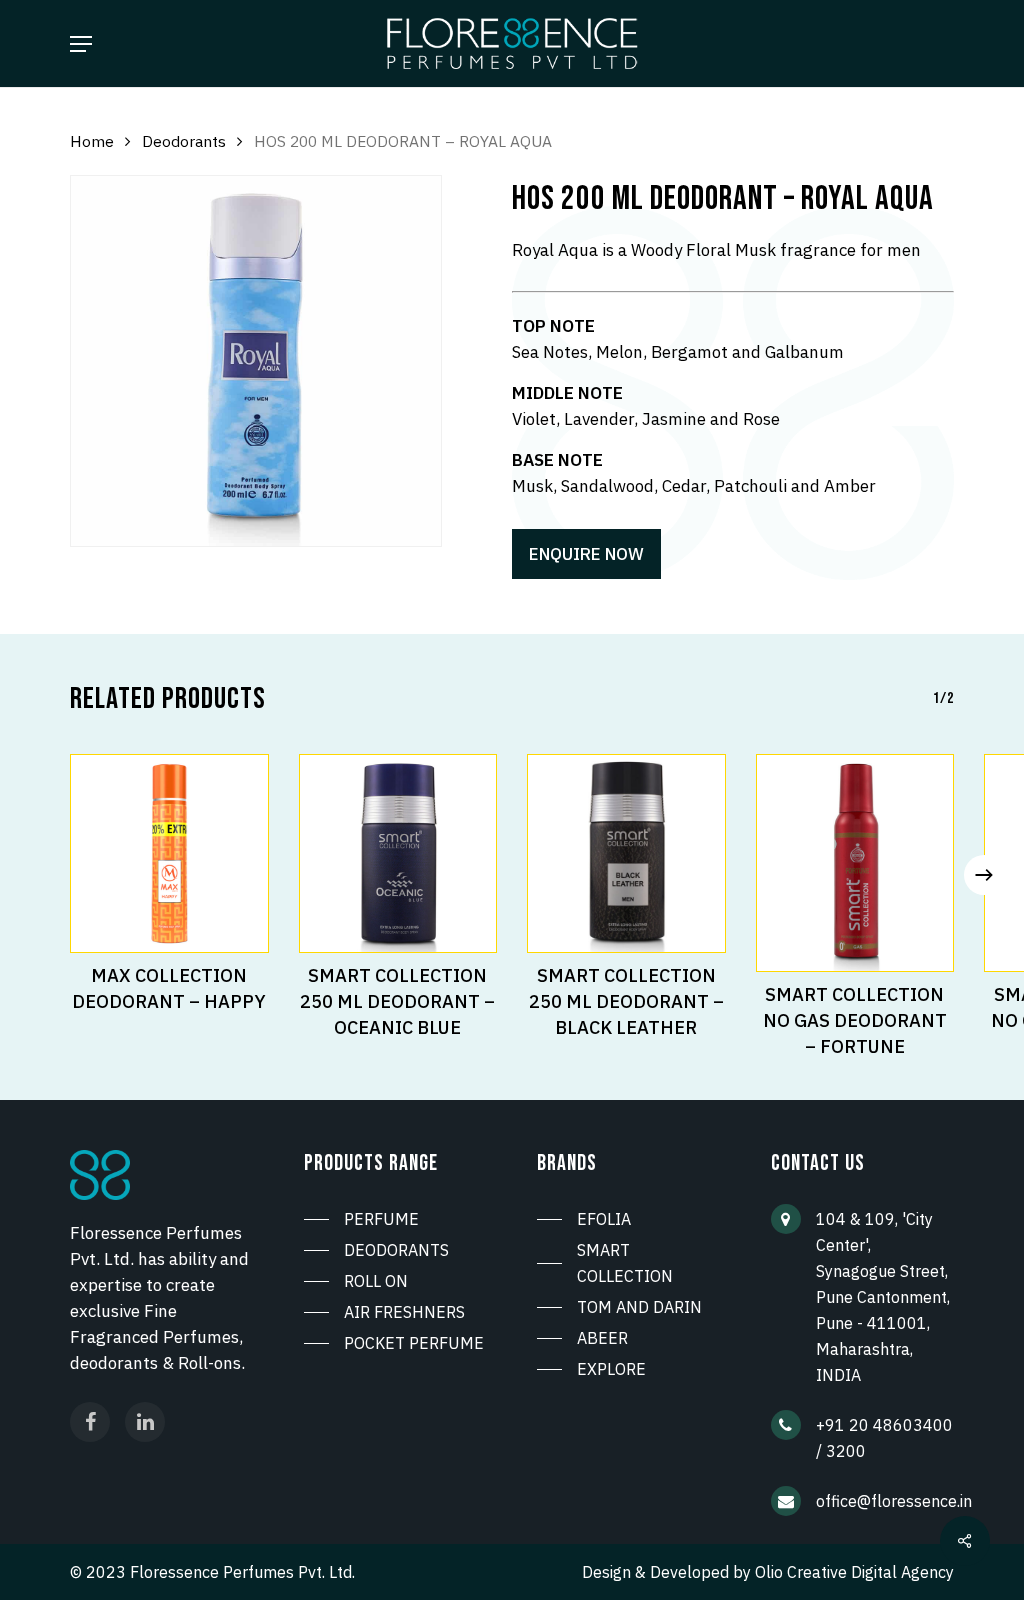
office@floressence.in (894, 1501)
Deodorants (184, 141)
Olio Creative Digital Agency (854, 1572)
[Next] (984, 875)
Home (92, 141)
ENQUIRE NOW (586, 554)
